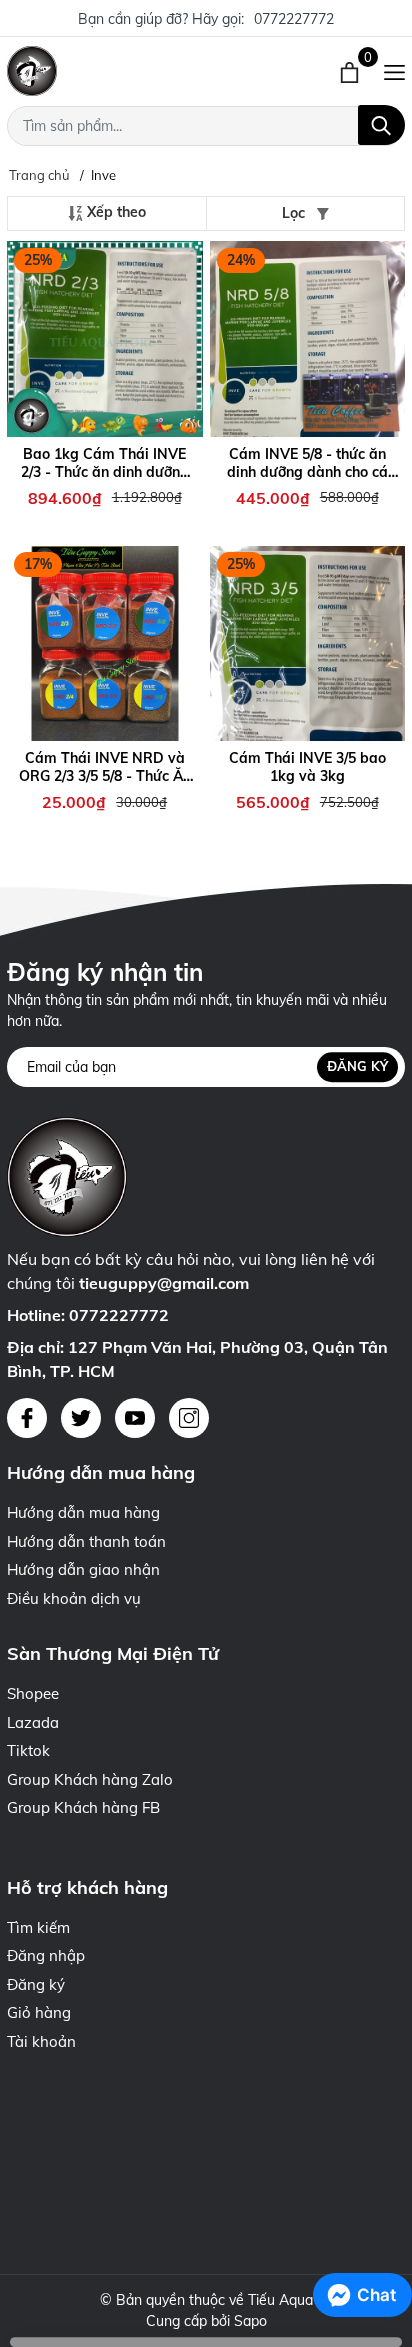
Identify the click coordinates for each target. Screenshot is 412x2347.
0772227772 (294, 19)
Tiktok (28, 1750)
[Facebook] (27, 1418)
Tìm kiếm (38, 1927)
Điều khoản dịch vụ (74, 1598)
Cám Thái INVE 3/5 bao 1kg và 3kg (307, 767)
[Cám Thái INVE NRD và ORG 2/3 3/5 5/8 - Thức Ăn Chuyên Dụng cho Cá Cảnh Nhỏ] (105, 643)
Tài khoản (41, 2041)
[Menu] (394, 71)
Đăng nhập (46, 1955)
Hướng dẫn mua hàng (83, 1512)
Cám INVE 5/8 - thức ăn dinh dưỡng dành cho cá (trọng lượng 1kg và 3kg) (307, 463)
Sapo (250, 2321)
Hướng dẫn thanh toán (86, 1541)
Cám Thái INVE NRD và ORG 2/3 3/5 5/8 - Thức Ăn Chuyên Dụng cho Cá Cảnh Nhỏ (105, 767)
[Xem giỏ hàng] (351, 71)
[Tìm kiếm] (381, 125)
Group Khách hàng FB (83, 1807)
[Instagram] (189, 1418)
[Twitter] (81, 1418)
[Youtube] (135, 1418)
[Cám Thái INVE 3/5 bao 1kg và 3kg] (308, 643)
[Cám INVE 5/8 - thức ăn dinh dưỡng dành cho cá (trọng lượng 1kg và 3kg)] (308, 339)
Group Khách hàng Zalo (90, 1779)
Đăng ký (357, 1067)
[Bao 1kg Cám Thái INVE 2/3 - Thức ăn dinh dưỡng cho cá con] (105, 339)
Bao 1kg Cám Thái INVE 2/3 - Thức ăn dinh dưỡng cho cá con (105, 463)
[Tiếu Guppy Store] (120, 71)
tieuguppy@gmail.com (164, 1283)
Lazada (33, 1722)
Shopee (33, 1693)
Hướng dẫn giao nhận (83, 1569)
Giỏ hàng (39, 2012)
